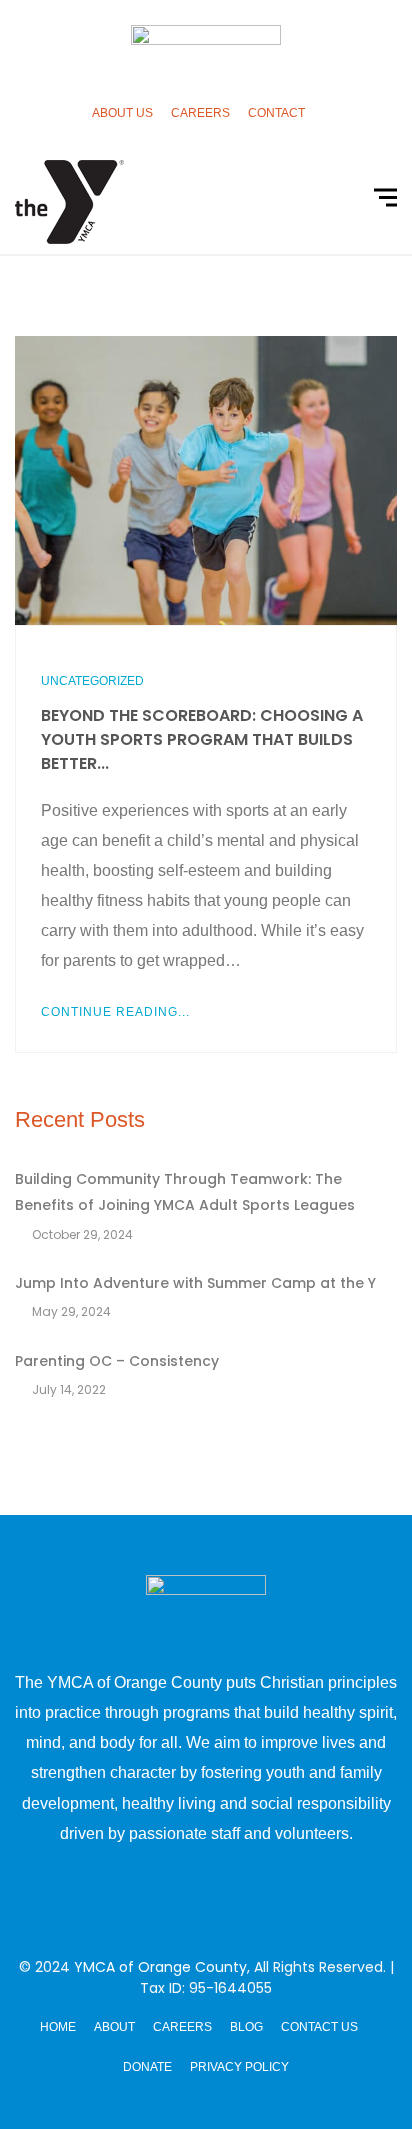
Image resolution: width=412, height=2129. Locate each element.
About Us (122, 113)
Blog (246, 2027)
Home (58, 2027)
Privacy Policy (239, 2067)
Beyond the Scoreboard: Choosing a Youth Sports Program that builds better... (202, 739)
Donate (147, 2067)
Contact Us (319, 2027)
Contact (276, 113)
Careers (200, 113)
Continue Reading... (115, 1012)
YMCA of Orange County (160, 1967)
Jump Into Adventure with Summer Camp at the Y (195, 1283)
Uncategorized (92, 681)
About (114, 2027)
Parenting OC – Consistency (117, 1361)
